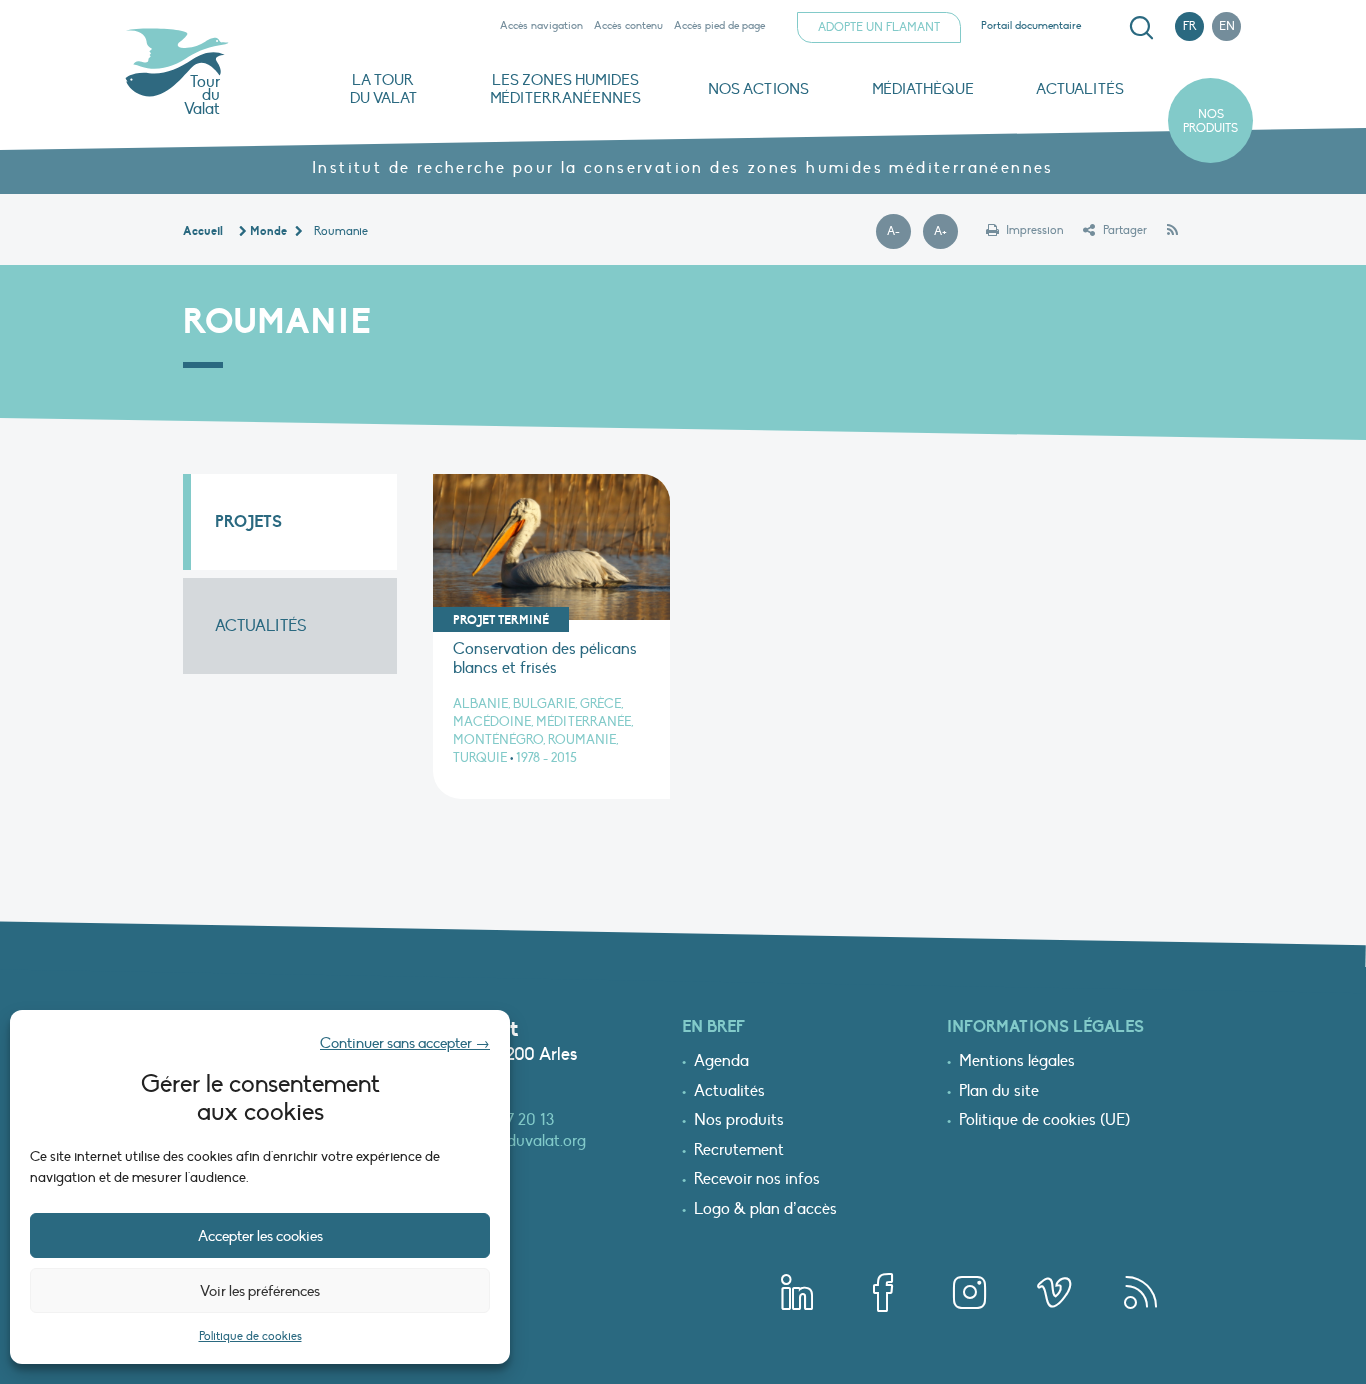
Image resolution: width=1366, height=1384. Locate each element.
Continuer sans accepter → (405, 1043)
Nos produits (1210, 121)
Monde (268, 231)
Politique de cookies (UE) (1044, 1121)
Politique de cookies (250, 1336)
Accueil (203, 231)
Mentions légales (1017, 1062)
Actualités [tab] (261, 626)
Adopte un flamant (879, 27)
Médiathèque (923, 89)
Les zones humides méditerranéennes (565, 89)
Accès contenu (628, 25)
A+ (946, 232)
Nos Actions (758, 89)
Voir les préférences (260, 1291)
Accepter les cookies (260, 1236)
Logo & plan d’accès (765, 1210)
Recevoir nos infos (757, 1180)
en (1227, 26)
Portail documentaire (1031, 25)
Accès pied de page (719, 25)
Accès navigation (541, 25)
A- (899, 232)
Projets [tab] (248, 522)
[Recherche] (1141, 28)
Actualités (1080, 89)
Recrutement (739, 1151)
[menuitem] (1138, 28)
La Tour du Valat (383, 89)
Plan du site (999, 1092)
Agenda (721, 1062)
